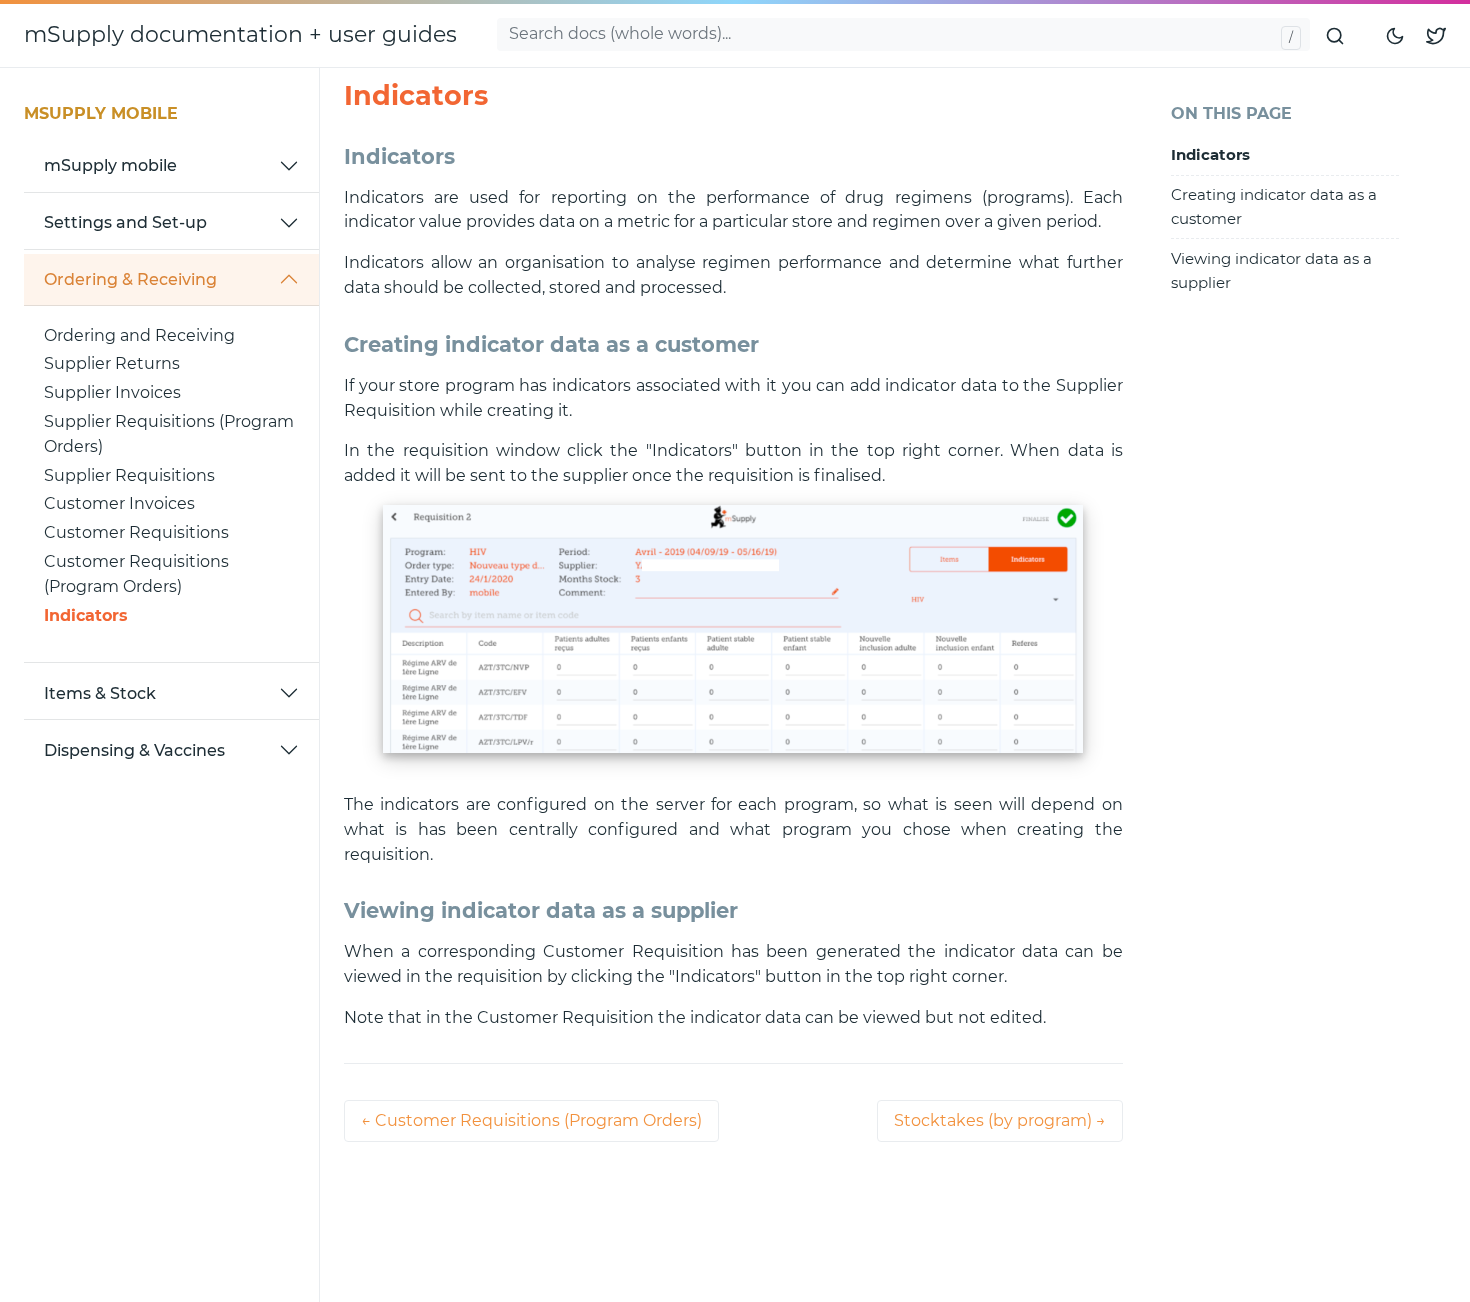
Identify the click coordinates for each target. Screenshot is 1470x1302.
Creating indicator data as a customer (1274, 206)
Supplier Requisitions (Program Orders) (169, 434)
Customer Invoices (119, 503)
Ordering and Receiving (139, 334)
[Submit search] (1336, 35)
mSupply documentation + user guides (240, 34)
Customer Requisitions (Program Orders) (136, 574)
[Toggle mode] (1396, 35)
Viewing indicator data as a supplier (1271, 270)
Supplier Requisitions (129, 474)
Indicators (86, 614)
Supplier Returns (112, 363)
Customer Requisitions (136, 532)
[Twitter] (1436, 35)
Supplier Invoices (112, 392)
